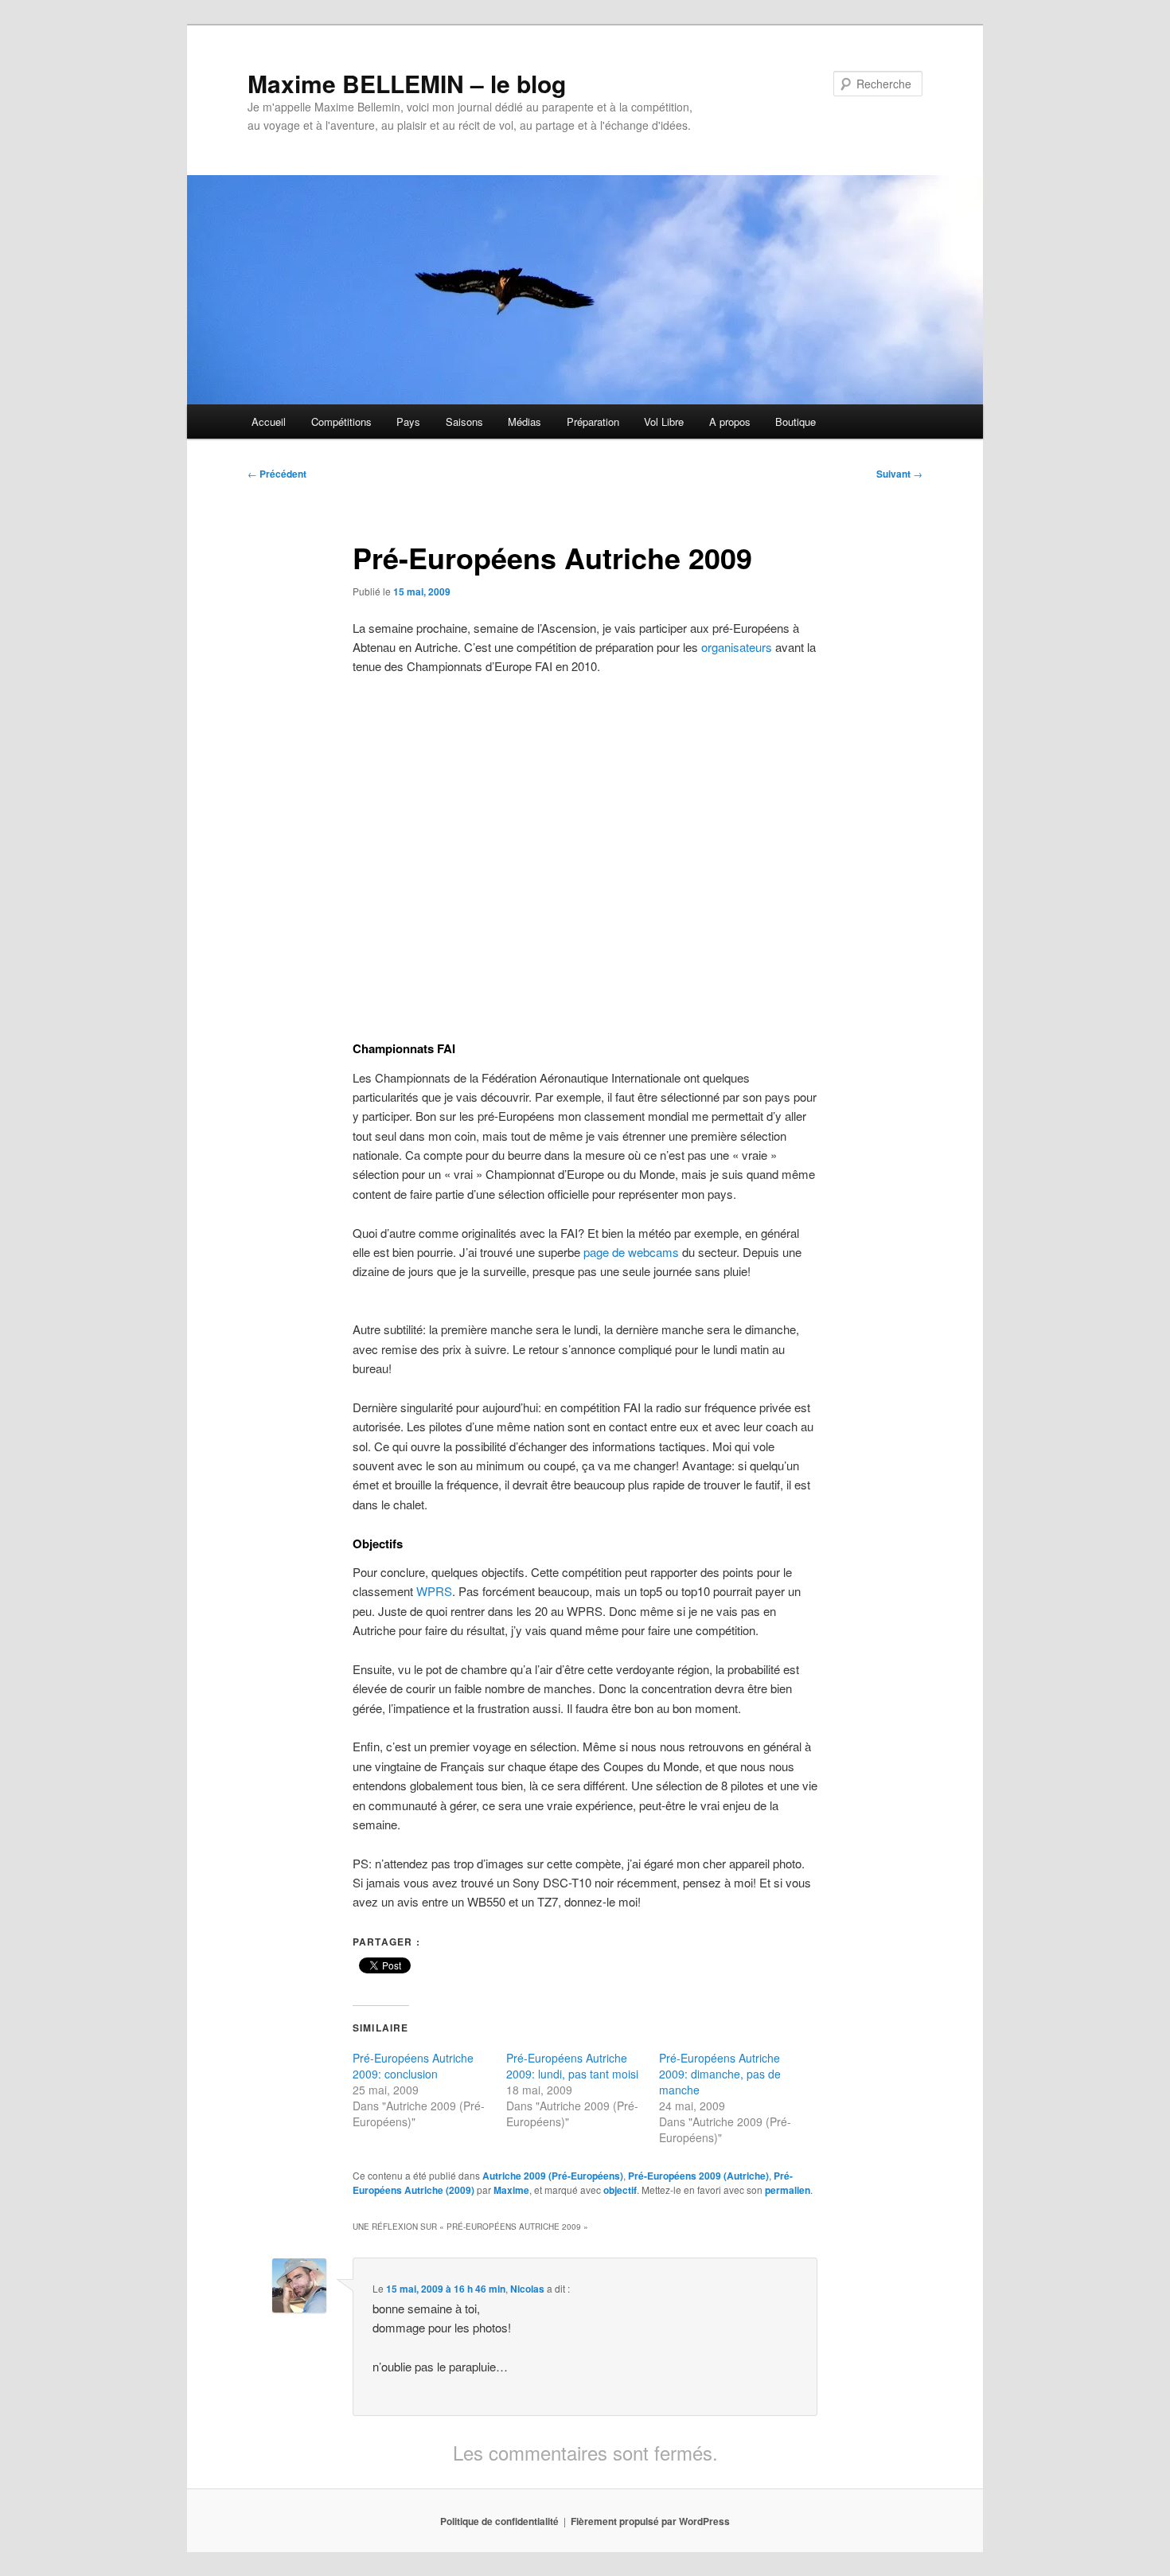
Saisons (464, 422)
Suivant (899, 474)
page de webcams (631, 1252)
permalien (788, 2190)
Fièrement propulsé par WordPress (650, 2521)
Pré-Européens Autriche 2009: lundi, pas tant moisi (572, 2066)
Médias (525, 422)
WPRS (434, 1591)
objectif (620, 2190)
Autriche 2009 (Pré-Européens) (553, 2176)
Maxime (511, 2190)
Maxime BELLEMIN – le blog (407, 83)
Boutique (796, 422)
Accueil (269, 422)
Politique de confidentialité (499, 2521)
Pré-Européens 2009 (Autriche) (698, 2176)
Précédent (277, 474)
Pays (408, 422)
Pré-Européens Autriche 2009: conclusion (413, 2066)
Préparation (593, 422)
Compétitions (341, 422)
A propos (730, 422)
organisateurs (737, 647)
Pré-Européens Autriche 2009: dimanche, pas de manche (720, 2074)
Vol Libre (664, 422)
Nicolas (527, 2289)
